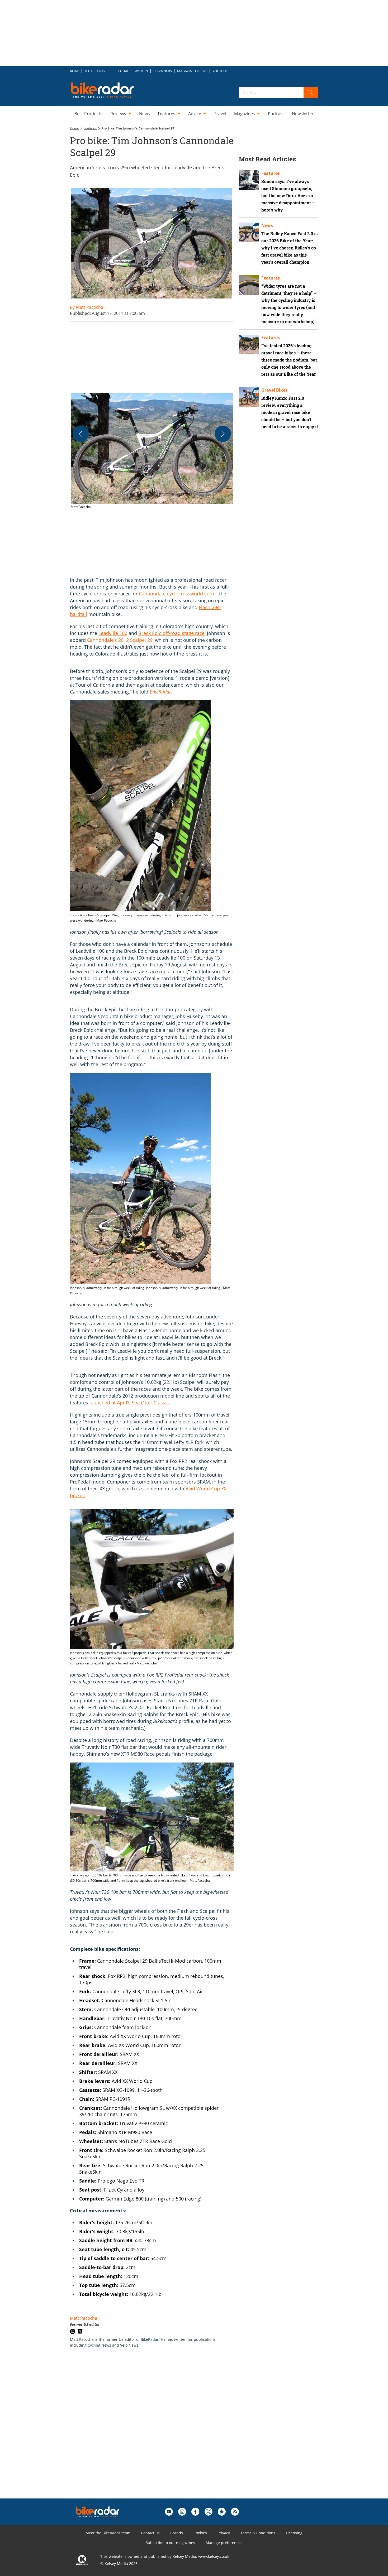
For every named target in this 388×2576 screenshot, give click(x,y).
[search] (311, 93)
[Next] (223, 434)
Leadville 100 (113, 633)
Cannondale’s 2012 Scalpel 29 (120, 640)
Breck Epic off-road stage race (171, 633)
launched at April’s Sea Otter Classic (129, 1403)
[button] (152, 451)
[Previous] (81, 434)
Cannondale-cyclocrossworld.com (176, 594)
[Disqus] (157, 2431)
